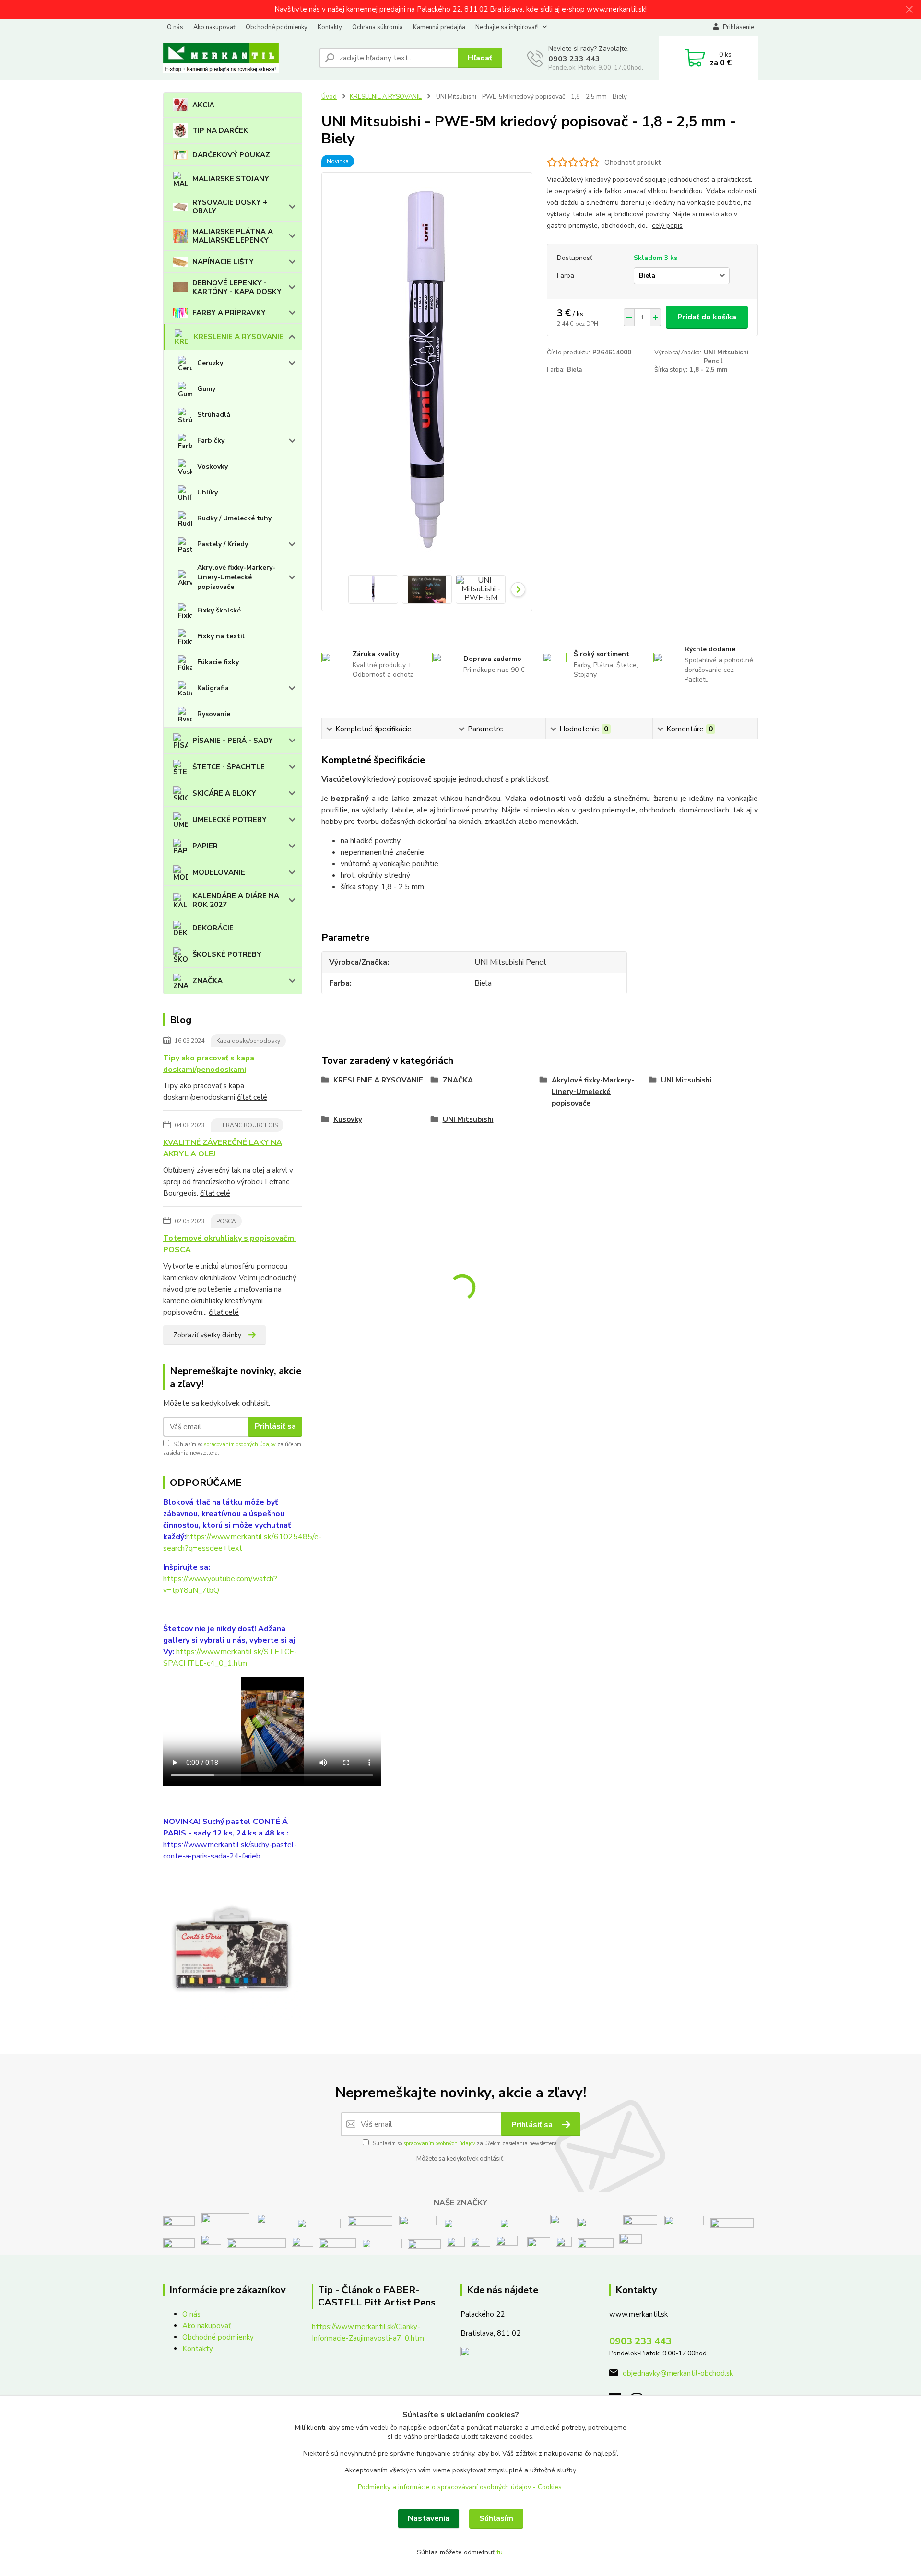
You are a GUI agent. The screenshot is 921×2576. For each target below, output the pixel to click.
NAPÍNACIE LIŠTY (223, 262)
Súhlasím (496, 2518)
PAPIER (205, 846)
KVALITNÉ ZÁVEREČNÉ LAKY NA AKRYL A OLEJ (223, 1148)
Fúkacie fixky (218, 662)
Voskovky (213, 466)
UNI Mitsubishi (686, 1080)
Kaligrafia (213, 688)
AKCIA (203, 105)
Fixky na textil (221, 636)
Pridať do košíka (707, 317)
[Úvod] (237, 58)
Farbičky (211, 441)
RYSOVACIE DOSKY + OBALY (230, 207)
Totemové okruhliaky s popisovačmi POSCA (230, 1244)
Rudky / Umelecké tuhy (234, 518)
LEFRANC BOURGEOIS (247, 1125)
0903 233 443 (574, 59)
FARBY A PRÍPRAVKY (229, 313)
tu (500, 2552)
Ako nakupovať (214, 27)
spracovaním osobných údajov (240, 1444)
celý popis (667, 226)
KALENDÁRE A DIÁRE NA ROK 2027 (236, 900)
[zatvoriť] (909, 10)
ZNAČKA (207, 981)
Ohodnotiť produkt (632, 162)
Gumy (206, 389)
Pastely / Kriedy (223, 544)
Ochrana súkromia (378, 27)
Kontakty (330, 27)
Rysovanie (214, 714)
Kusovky (348, 1119)
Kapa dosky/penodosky (248, 1041)
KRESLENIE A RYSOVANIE (239, 337)
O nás (175, 27)
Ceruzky (210, 363)
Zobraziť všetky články (207, 1335)
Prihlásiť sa (275, 1426)
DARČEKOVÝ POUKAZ (231, 155)
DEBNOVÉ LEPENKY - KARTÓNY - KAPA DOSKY (237, 287)
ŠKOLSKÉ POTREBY (227, 954)
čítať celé (252, 1097)
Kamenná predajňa (439, 27)
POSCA (226, 1221)
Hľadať (480, 58)
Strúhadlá (214, 415)
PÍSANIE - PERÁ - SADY (233, 741)
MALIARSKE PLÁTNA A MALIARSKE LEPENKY (233, 236)
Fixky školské (219, 610)
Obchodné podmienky (277, 27)
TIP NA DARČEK (220, 130)
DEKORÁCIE (213, 928)
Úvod (329, 97)
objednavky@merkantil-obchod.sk (678, 2373)
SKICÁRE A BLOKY (224, 793)
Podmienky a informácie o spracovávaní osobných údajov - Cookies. (460, 2487)
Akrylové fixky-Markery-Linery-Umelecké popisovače (236, 577)
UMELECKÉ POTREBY (230, 820)
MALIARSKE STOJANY (231, 179)
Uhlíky (207, 492)
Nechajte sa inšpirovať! (507, 27)
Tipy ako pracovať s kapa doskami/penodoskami (209, 1064)
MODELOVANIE (219, 872)
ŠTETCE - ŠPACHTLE (229, 767)
